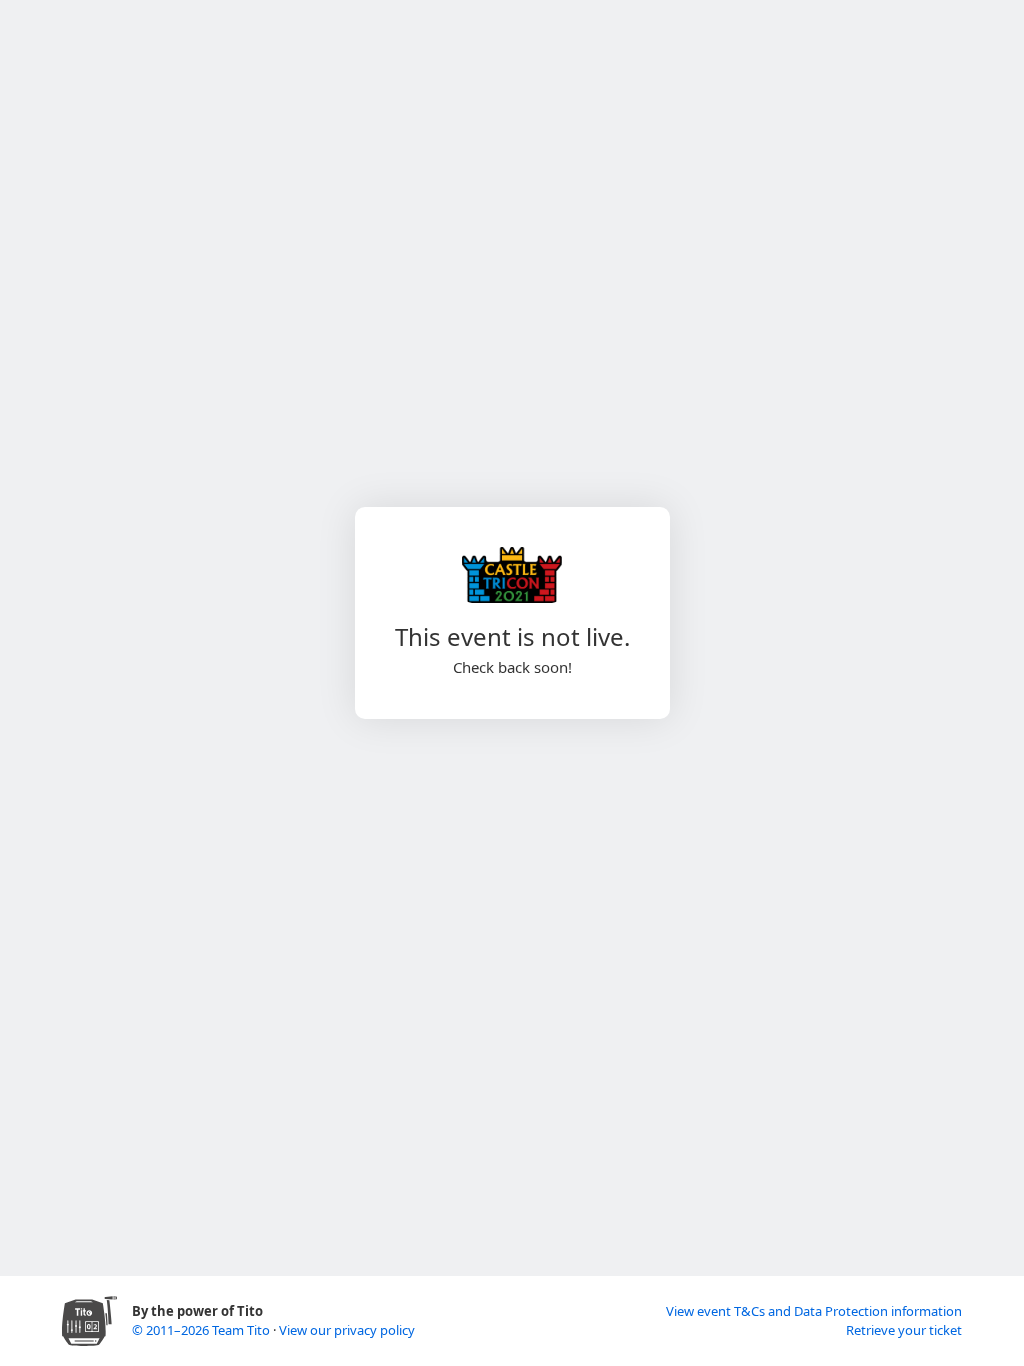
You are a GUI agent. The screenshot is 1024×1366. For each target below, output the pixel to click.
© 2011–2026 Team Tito (202, 1330)
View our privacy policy (347, 1330)
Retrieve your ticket (904, 1330)
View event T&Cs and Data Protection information (814, 1311)
